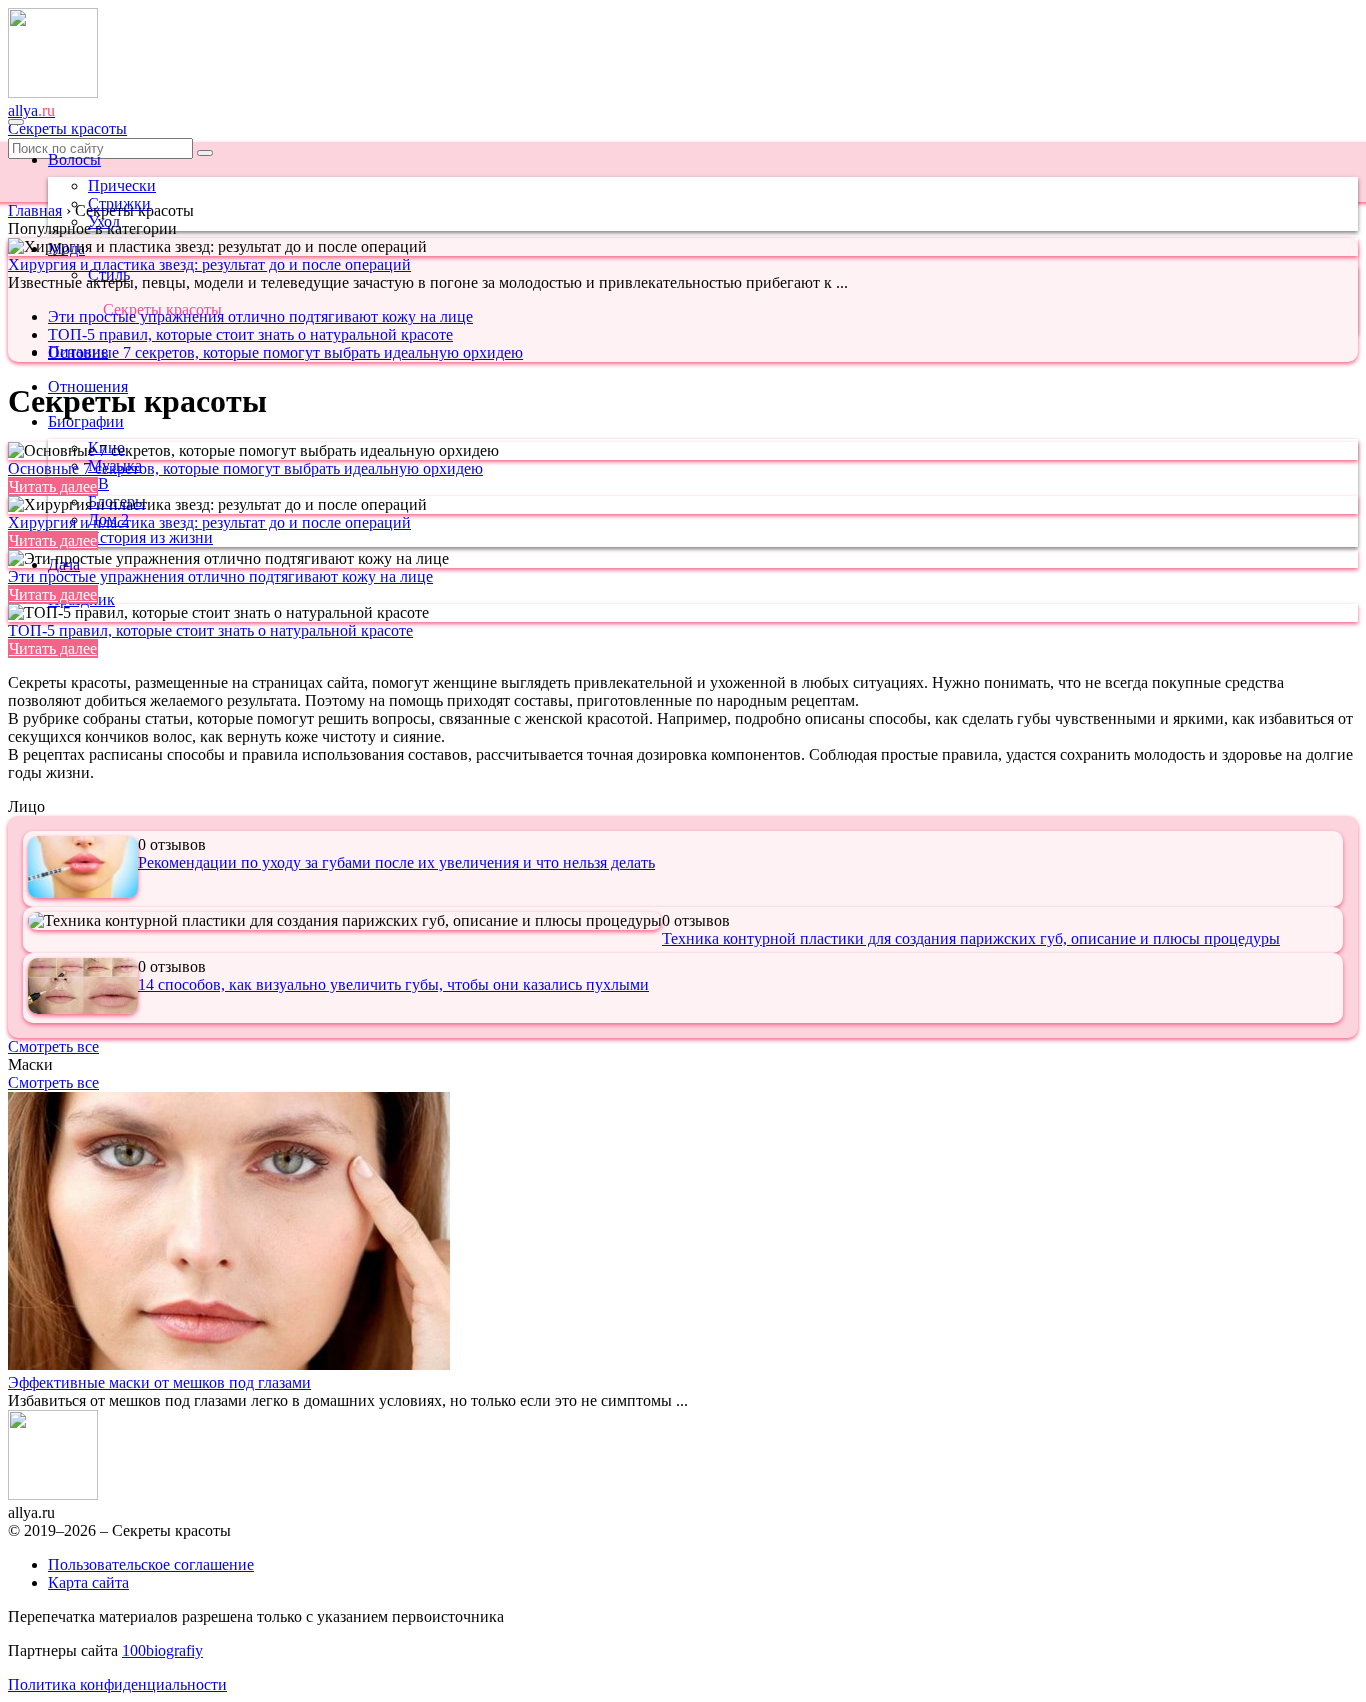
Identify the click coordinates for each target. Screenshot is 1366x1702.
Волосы (74, 159)
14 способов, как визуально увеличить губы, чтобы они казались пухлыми (393, 984)
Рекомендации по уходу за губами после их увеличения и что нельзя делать (396, 862)
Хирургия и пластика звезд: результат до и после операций (209, 264)
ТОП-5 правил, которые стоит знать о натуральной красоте (250, 334)
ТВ (98, 483)
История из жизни (150, 537)
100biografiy (162, 1650)
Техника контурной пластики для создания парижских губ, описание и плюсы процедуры (971, 938)
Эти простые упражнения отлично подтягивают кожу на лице (260, 316)
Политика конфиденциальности (117, 1684)
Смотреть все (53, 1046)
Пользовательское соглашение (151, 1564)
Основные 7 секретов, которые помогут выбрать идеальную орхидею (285, 352)
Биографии (86, 421)
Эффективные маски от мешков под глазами (159, 1382)
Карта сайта (88, 1582)
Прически (122, 185)
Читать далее (53, 486)
